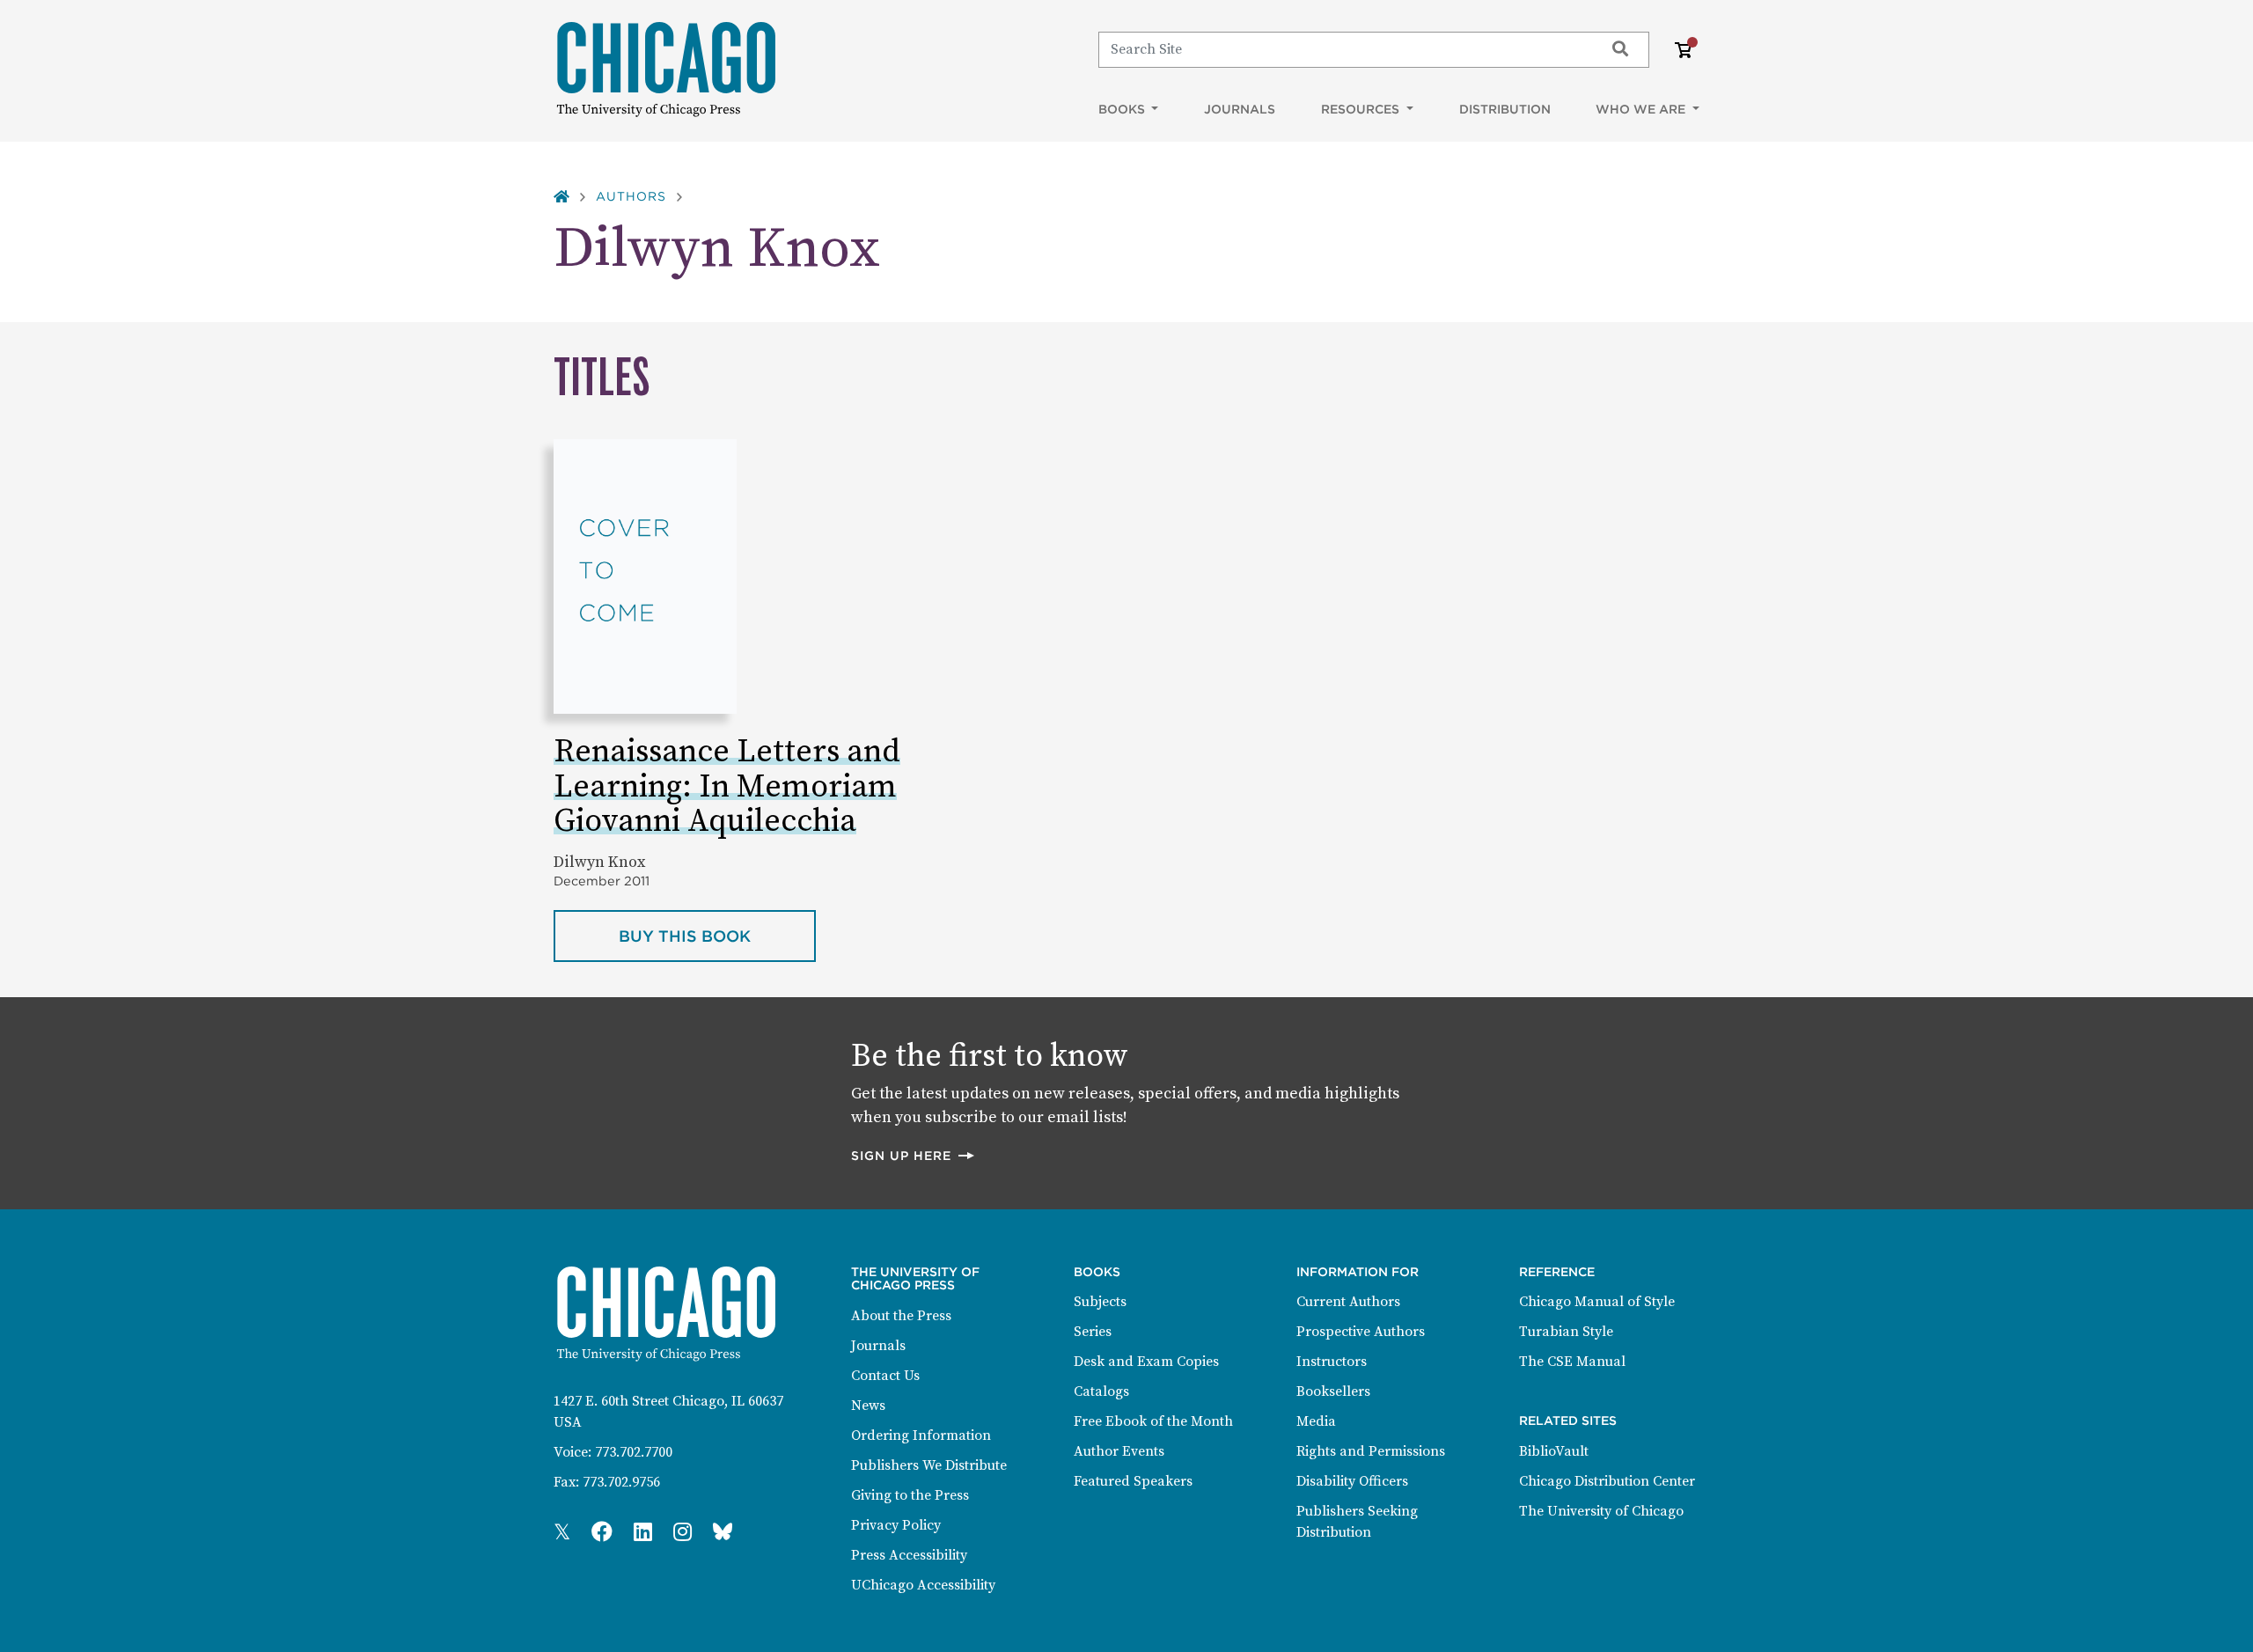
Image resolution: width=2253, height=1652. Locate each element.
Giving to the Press (910, 1495)
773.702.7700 (634, 1452)
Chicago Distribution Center (1607, 1481)
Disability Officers (1352, 1481)
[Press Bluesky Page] (723, 1533)
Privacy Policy (896, 1525)
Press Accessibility (909, 1555)
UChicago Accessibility (923, 1585)
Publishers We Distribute (929, 1465)
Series (1093, 1332)
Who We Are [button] (1642, 109)
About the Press (901, 1316)
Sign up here (914, 1155)
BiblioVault (1554, 1451)
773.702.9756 (621, 1482)
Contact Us (885, 1376)
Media (1316, 1421)
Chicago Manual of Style (1597, 1302)
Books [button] (1123, 109)
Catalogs (1101, 1391)
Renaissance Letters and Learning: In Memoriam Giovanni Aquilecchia (727, 787)
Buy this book (717, 936)
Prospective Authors (1361, 1332)
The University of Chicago (1601, 1511)
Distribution (1505, 109)
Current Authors (1348, 1302)
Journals (1240, 109)
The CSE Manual (1572, 1362)
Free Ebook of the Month (1153, 1421)
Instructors (1332, 1362)
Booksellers (1333, 1391)
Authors (631, 196)
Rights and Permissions (1371, 1451)
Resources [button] (1362, 109)
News (868, 1406)
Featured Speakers (1133, 1481)
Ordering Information (921, 1435)
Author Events (1119, 1451)
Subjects (1100, 1302)
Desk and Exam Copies (1146, 1362)
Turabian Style (1566, 1332)
